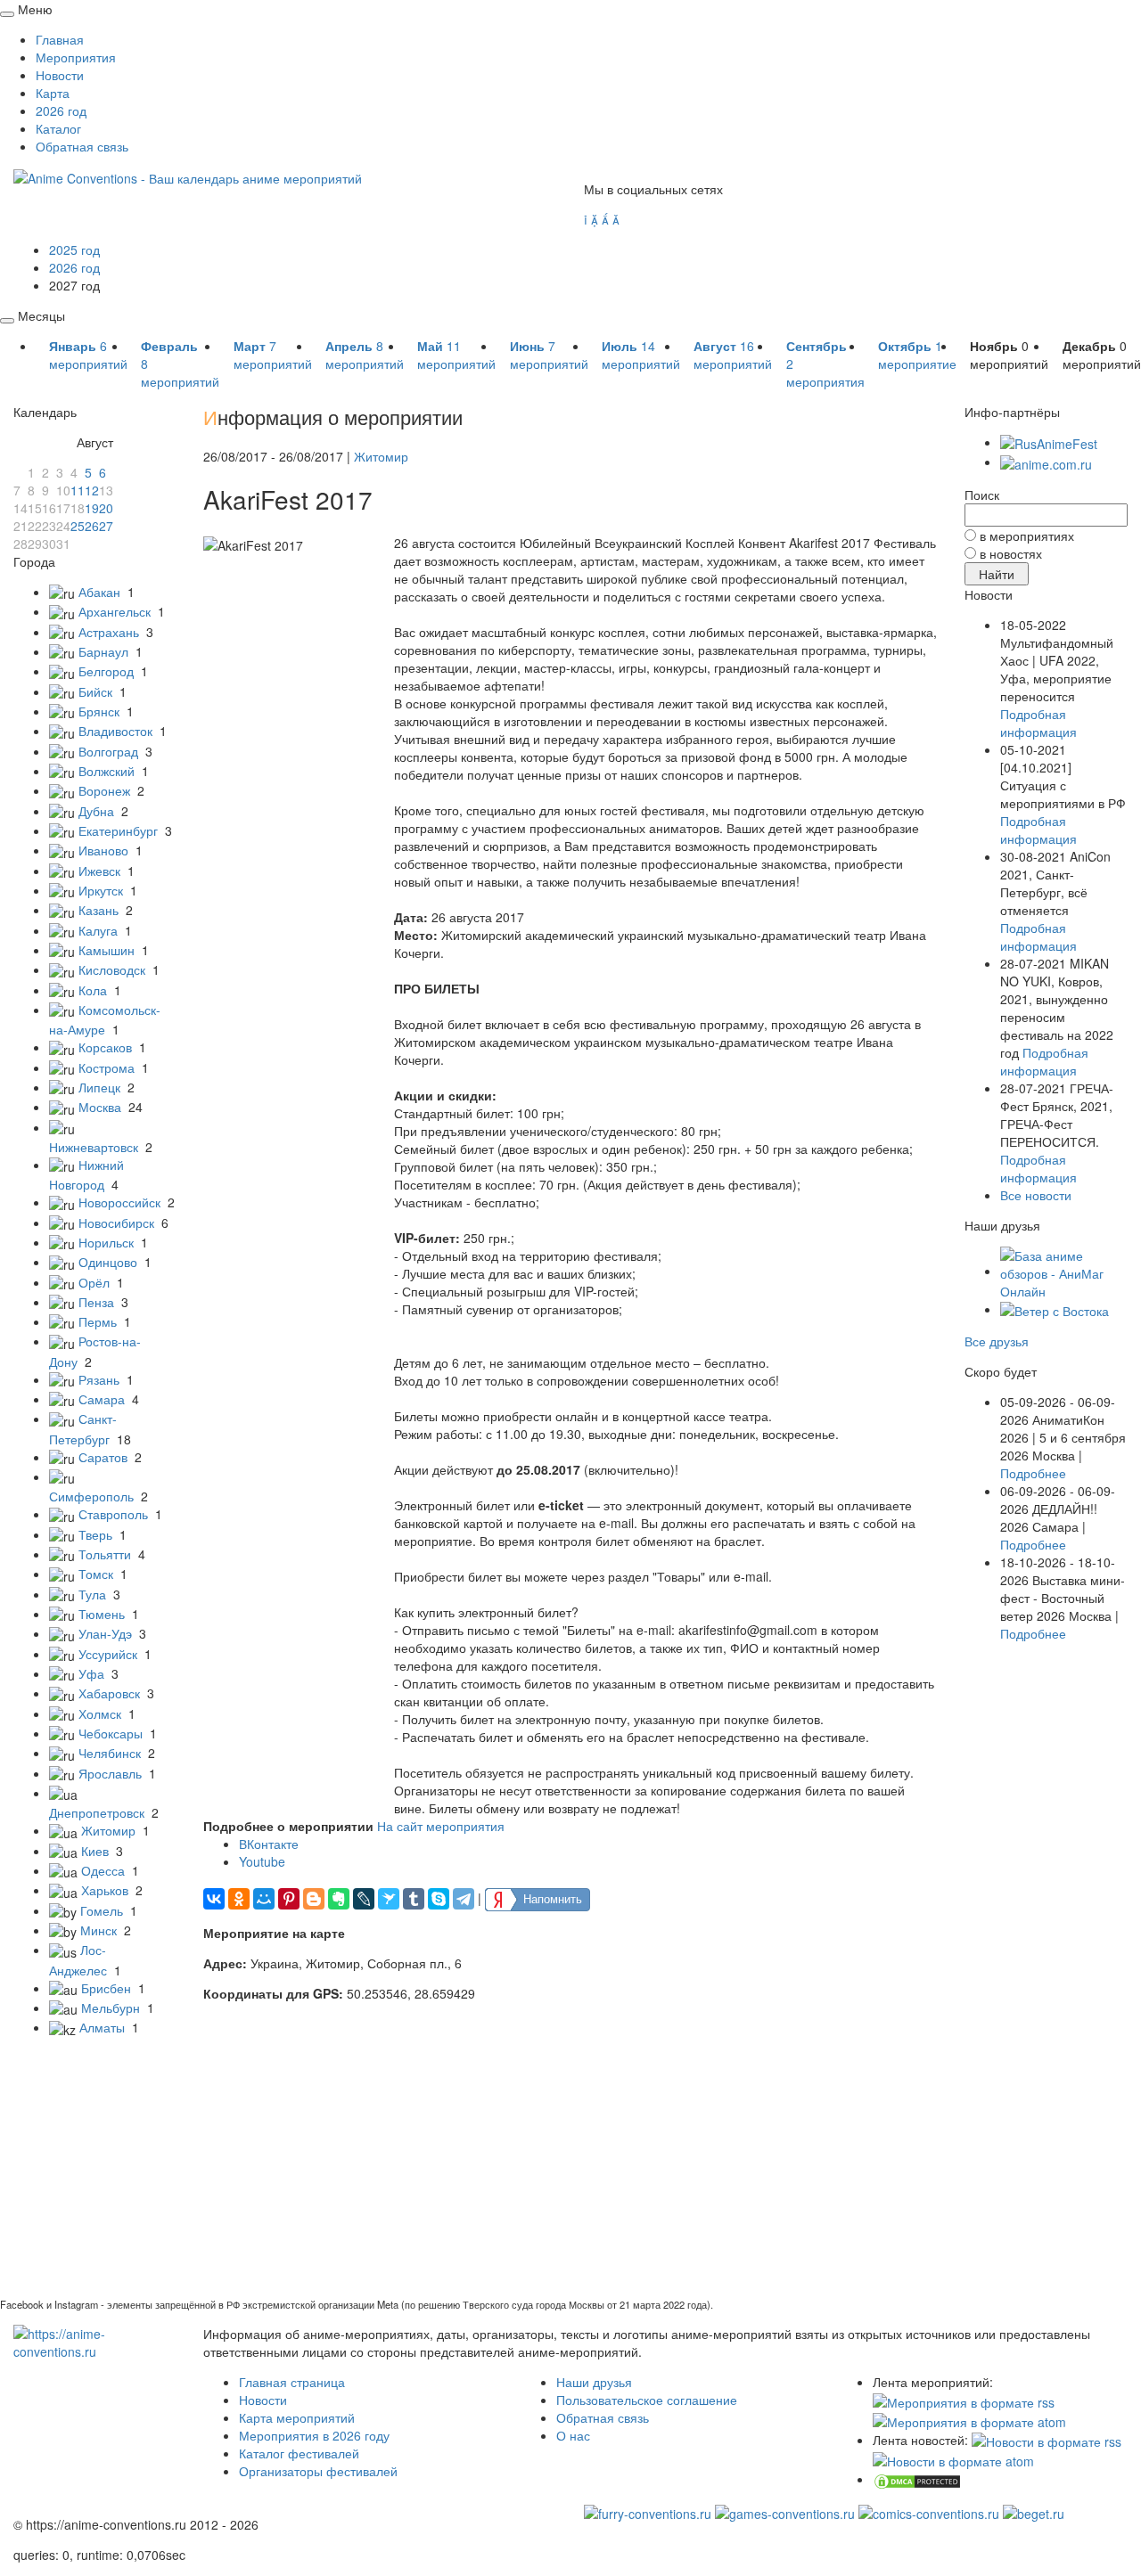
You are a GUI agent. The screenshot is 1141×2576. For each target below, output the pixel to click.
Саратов (103, 1457)
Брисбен (106, 1988)
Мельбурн (111, 2008)
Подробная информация (1038, 723)
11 (78, 490)
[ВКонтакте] (214, 1899)
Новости (60, 75)
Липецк (99, 1087)
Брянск (99, 711)
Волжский (107, 771)
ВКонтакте (269, 1844)
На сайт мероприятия (441, 1826)
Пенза (96, 1302)
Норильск (106, 1242)
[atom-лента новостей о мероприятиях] (953, 2459)
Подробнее (1033, 1473)
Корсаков (105, 1047)
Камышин (107, 950)
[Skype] (439, 1899)
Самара (102, 1399)
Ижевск (99, 871)
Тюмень (102, 1614)
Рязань (99, 1379)
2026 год (61, 110)
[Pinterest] (289, 1899)
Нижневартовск (94, 1147)
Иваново (103, 850)
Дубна (96, 811)
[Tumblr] (414, 1899)
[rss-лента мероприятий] (964, 2400)
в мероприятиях (1027, 536)
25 (78, 526)
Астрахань (109, 632)
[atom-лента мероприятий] (969, 2420)
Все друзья (997, 1341)
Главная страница (292, 2382)
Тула (92, 1594)
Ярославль (110, 1773)
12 (92, 490)
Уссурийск (108, 1654)
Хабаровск (109, 1693)
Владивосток (115, 731)
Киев (95, 1851)
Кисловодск (112, 969)
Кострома (107, 1067)
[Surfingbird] (389, 1899)
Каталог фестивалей (299, 2453)
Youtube (262, 1861)
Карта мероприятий (297, 2417)
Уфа (91, 1673)
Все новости (1036, 1195)
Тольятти (105, 1554)
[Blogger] (314, 1899)
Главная (60, 39)
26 (92, 526)
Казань (99, 910)
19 (92, 508)
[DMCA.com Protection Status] (917, 2479)
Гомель (102, 1910)
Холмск (100, 1713)
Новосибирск (116, 1223)
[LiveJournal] (364, 1899)
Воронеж (104, 790)
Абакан (99, 592)
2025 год (74, 249)
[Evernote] (339, 1899)
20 (106, 508)
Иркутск (101, 890)
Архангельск (115, 611)
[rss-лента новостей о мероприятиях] (1047, 2440)
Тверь (95, 1534)
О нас (573, 2435)
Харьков (105, 1890)
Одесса (103, 1870)
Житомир (108, 1830)
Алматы (102, 2027)
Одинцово (108, 1262)
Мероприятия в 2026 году (314, 2435)
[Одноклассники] (239, 1899)
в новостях (1011, 553)
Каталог (58, 128)
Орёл (94, 1282)
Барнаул (103, 651)
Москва (100, 1107)
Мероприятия (76, 57)
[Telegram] (464, 1899)
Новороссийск (119, 1202)
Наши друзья (594, 2382)
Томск (96, 1574)
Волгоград (108, 751)
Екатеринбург (118, 830)
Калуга (98, 930)
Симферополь (91, 1496)
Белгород (106, 671)
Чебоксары (111, 1733)
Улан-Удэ (105, 1633)
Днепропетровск (97, 1812)
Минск (99, 1930)
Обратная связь (82, 146)
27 (106, 526)
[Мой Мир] (264, 1899)
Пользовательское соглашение (647, 2400)
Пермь (98, 1321)
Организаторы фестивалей (318, 2471)
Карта (53, 93)
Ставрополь (113, 1514)
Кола (93, 990)
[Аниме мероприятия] (95, 2341)
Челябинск (110, 1753)
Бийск (95, 691)
